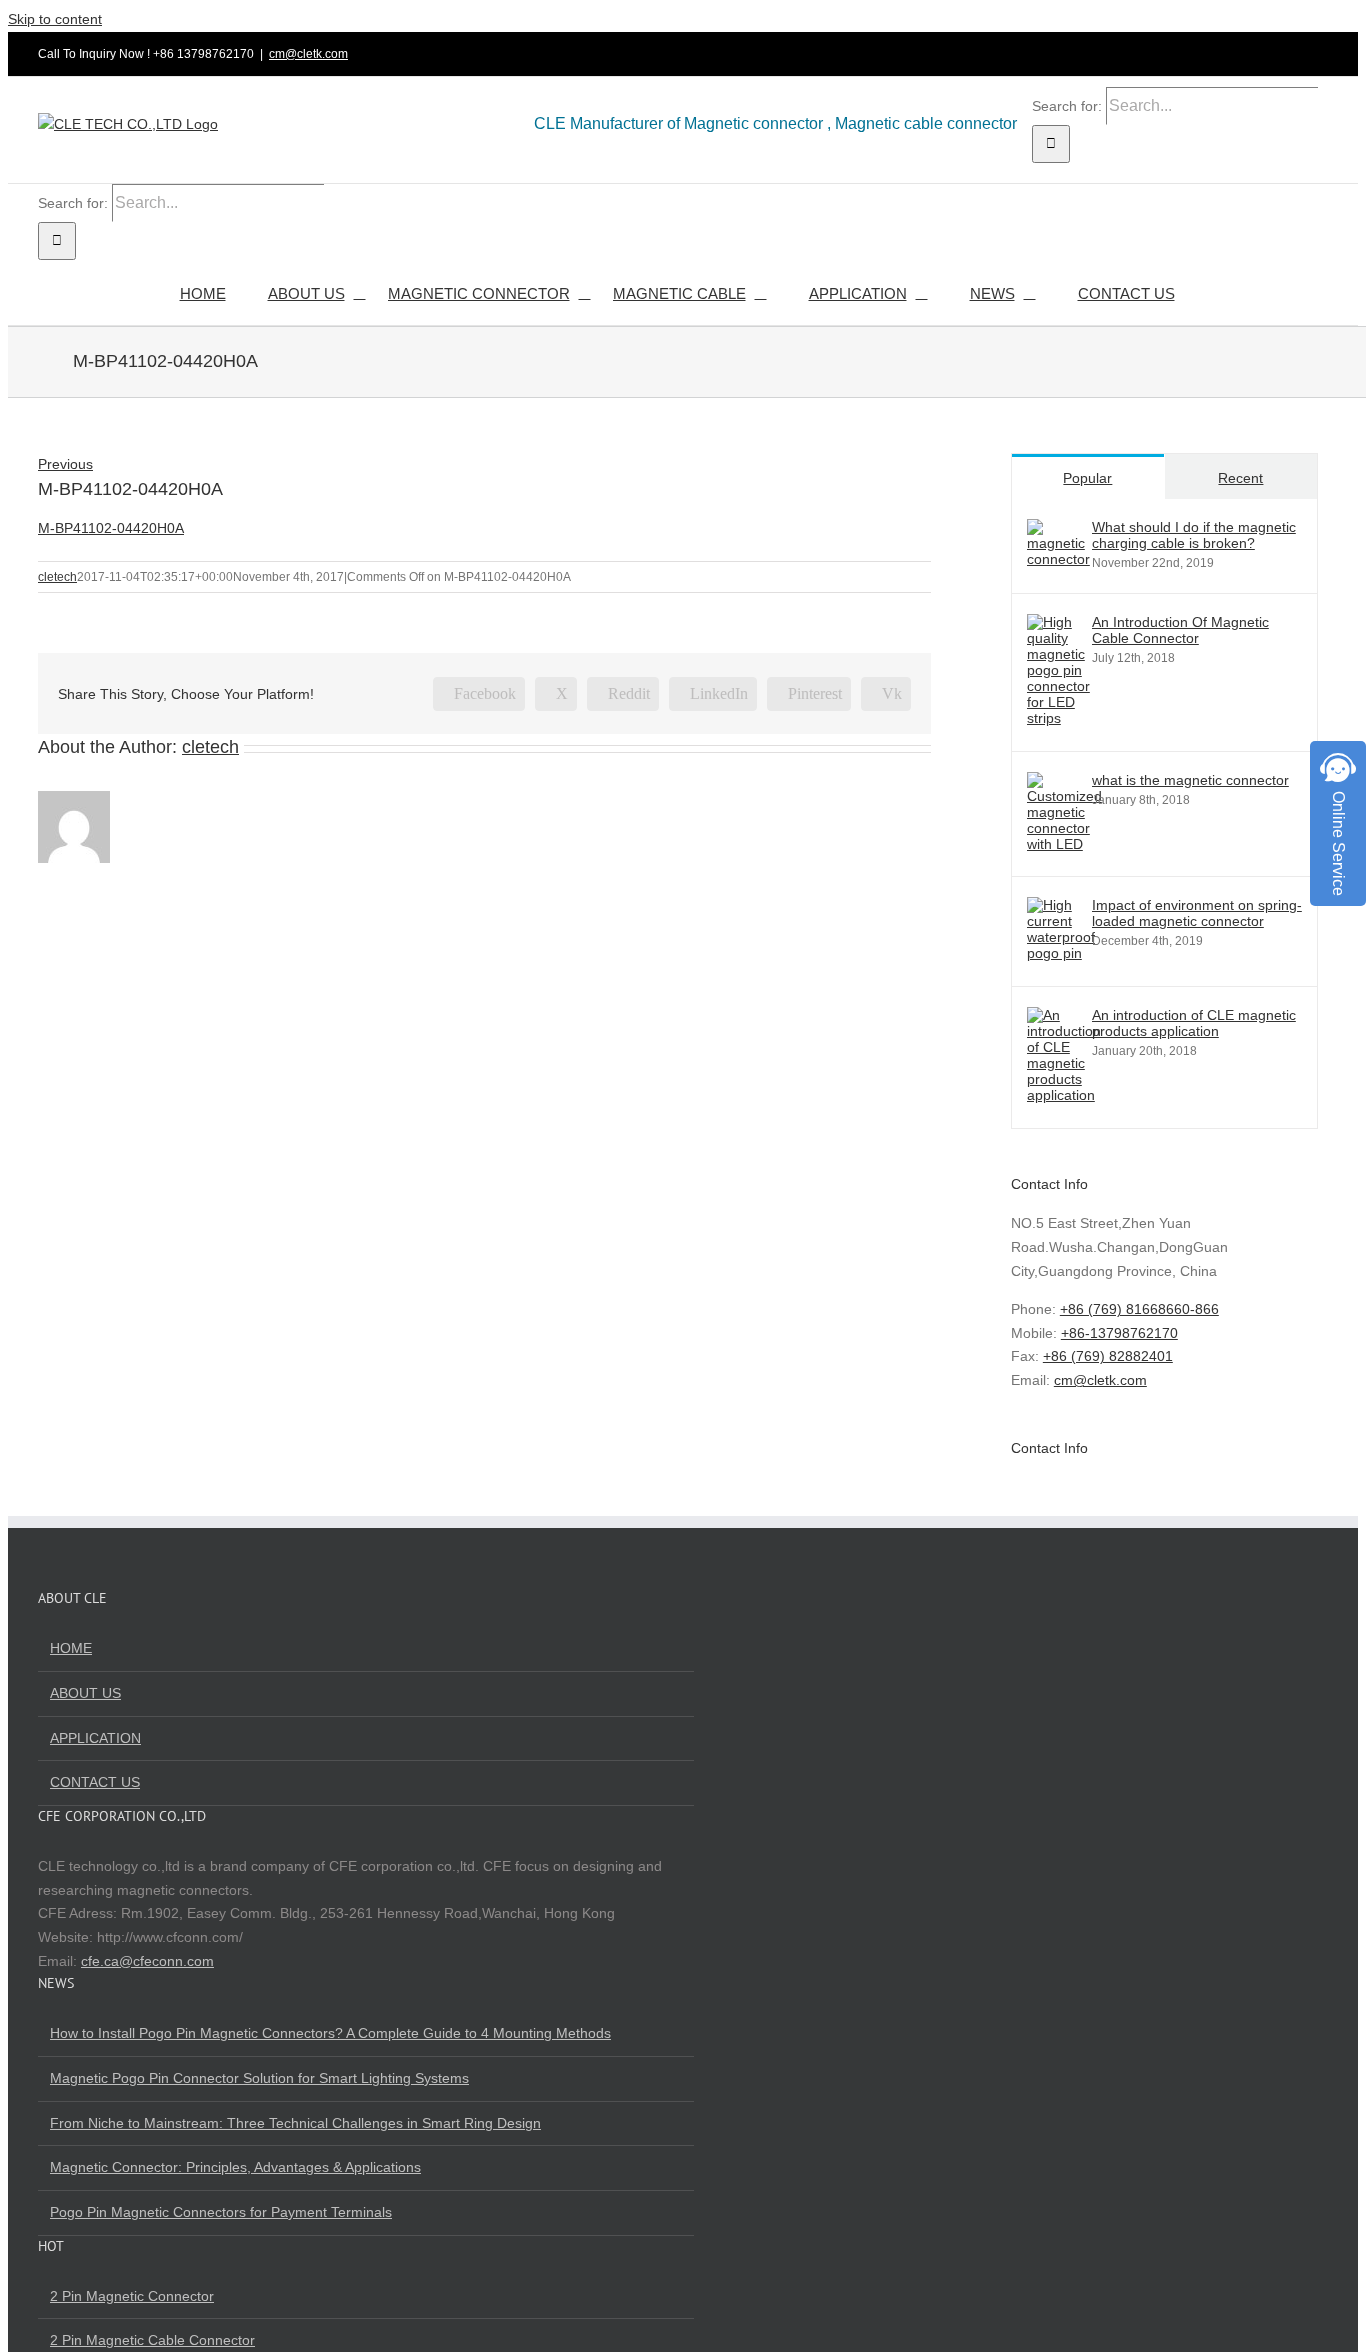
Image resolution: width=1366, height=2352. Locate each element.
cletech (57, 577)
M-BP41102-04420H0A (111, 528)
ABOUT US (85, 1693)
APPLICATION (95, 1738)
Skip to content (55, 19)
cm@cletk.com (308, 54)
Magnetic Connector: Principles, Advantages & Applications (235, 2167)
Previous (65, 464)
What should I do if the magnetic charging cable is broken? (1194, 535)
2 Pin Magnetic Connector (132, 2296)
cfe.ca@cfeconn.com (147, 1961)
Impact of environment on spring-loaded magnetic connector (1197, 913)
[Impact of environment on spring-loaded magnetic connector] (1061, 953)
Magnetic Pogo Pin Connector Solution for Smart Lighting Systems (259, 2078)
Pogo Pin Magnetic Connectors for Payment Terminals (221, 2212)
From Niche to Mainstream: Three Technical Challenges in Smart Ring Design (295, 2123)
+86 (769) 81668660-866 (1139, 1309)
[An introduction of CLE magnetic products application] (1064, 1095)
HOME (71, 1648)
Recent (1240, 478)
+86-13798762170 (1119, 1333)
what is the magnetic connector (1190, 780)
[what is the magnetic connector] (1064, 844)
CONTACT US (95, 1782)
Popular (1087, 478)
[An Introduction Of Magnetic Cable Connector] (1058, 718)
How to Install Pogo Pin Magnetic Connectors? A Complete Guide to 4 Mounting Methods (330, 2033)
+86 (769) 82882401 (1108, 1356)
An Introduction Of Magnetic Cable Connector (1180, 630)
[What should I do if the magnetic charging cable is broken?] (1058, 559)
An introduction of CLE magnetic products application (1194, 1023)
